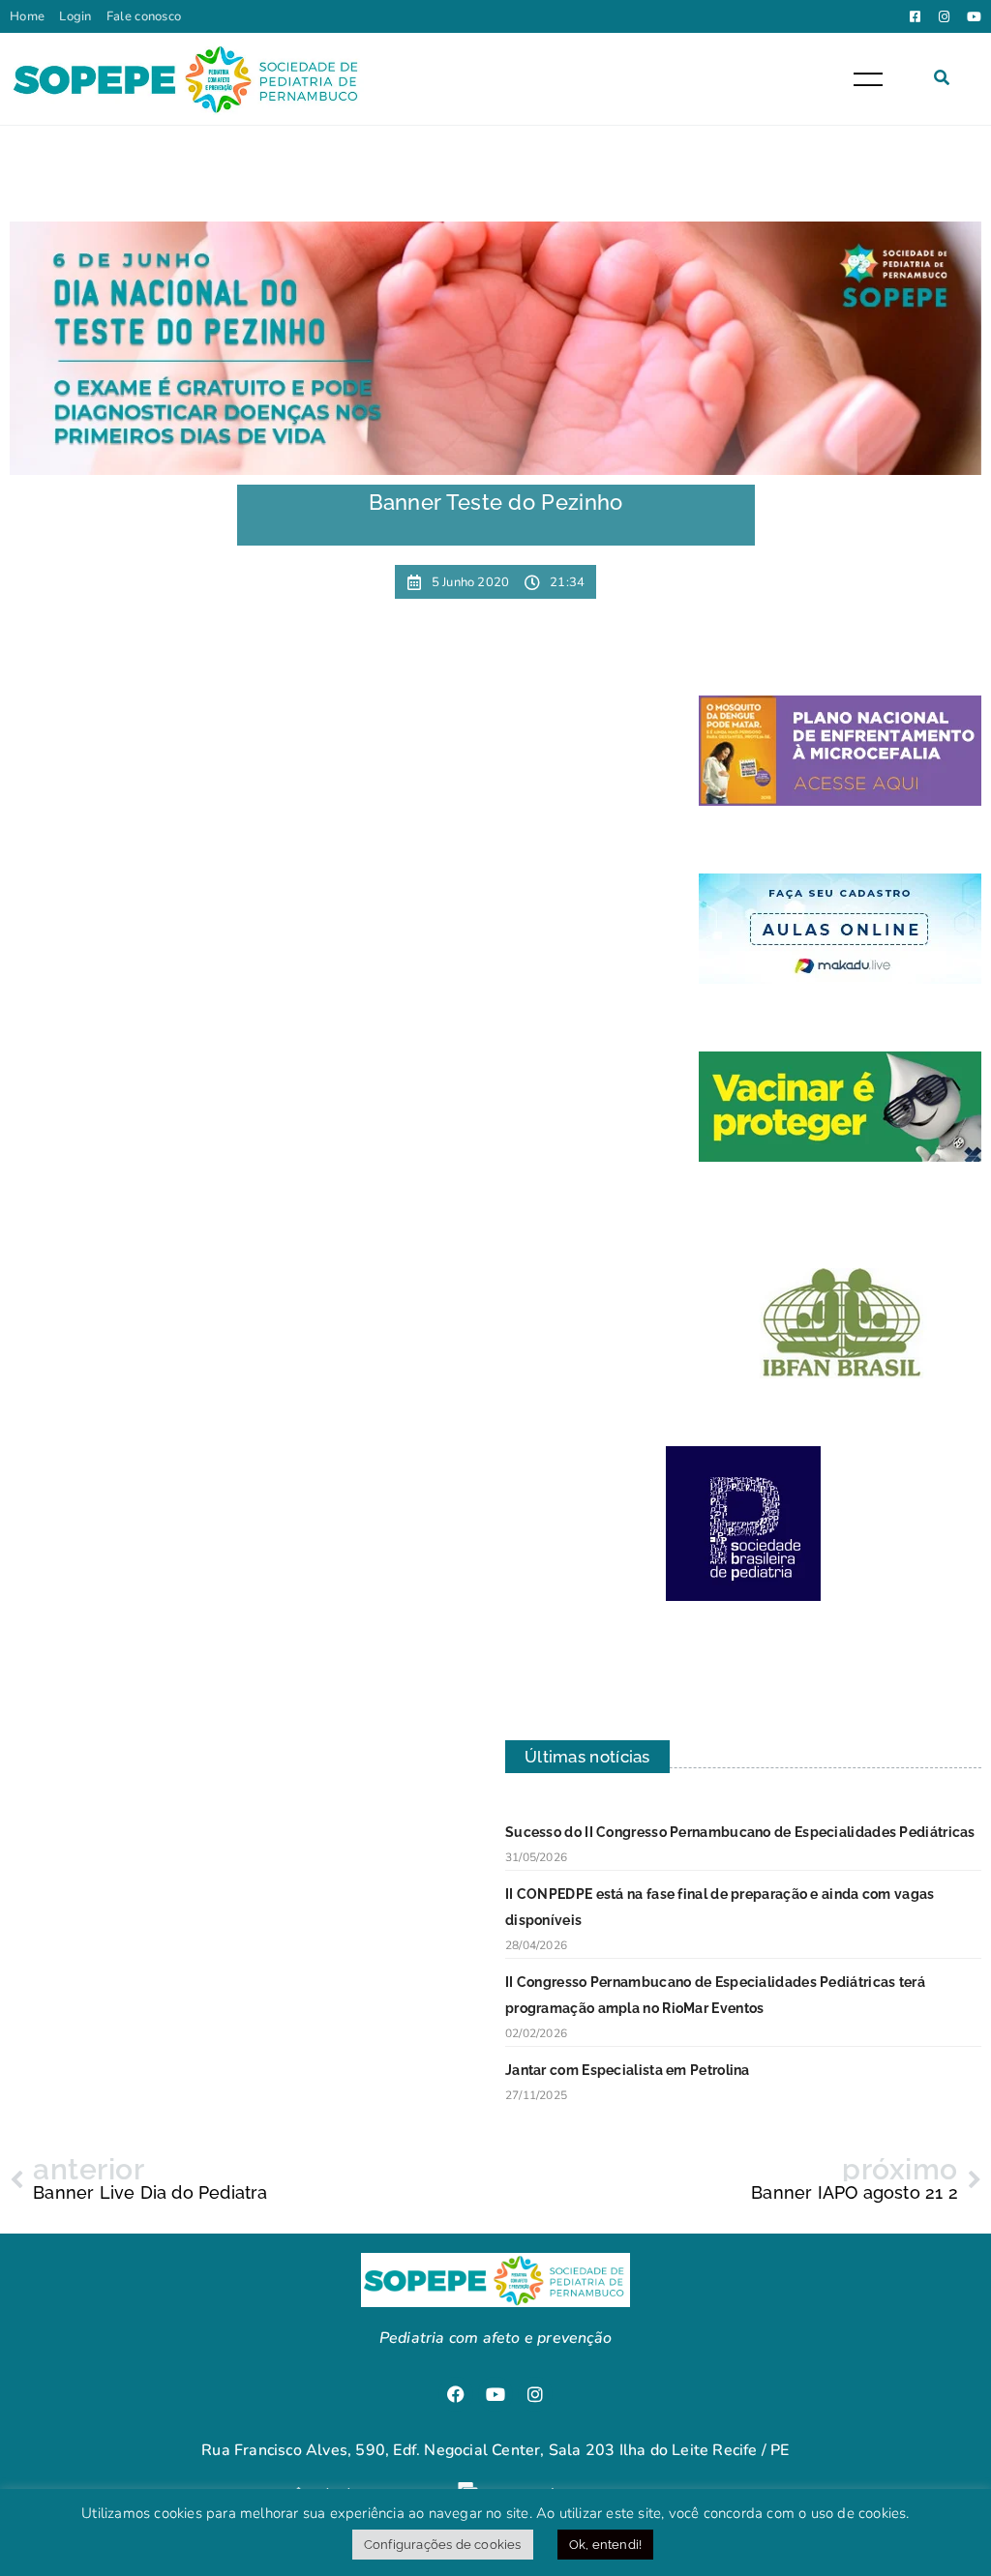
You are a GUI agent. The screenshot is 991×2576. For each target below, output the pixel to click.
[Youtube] (495, 2394)
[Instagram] (535, 2394)
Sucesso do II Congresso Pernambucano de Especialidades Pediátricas (740, 1832)
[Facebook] (456, 2394)
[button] (942, 77)
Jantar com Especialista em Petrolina (628, 2070)
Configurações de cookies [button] (443, 2545)
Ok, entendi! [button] (605, 2545)
